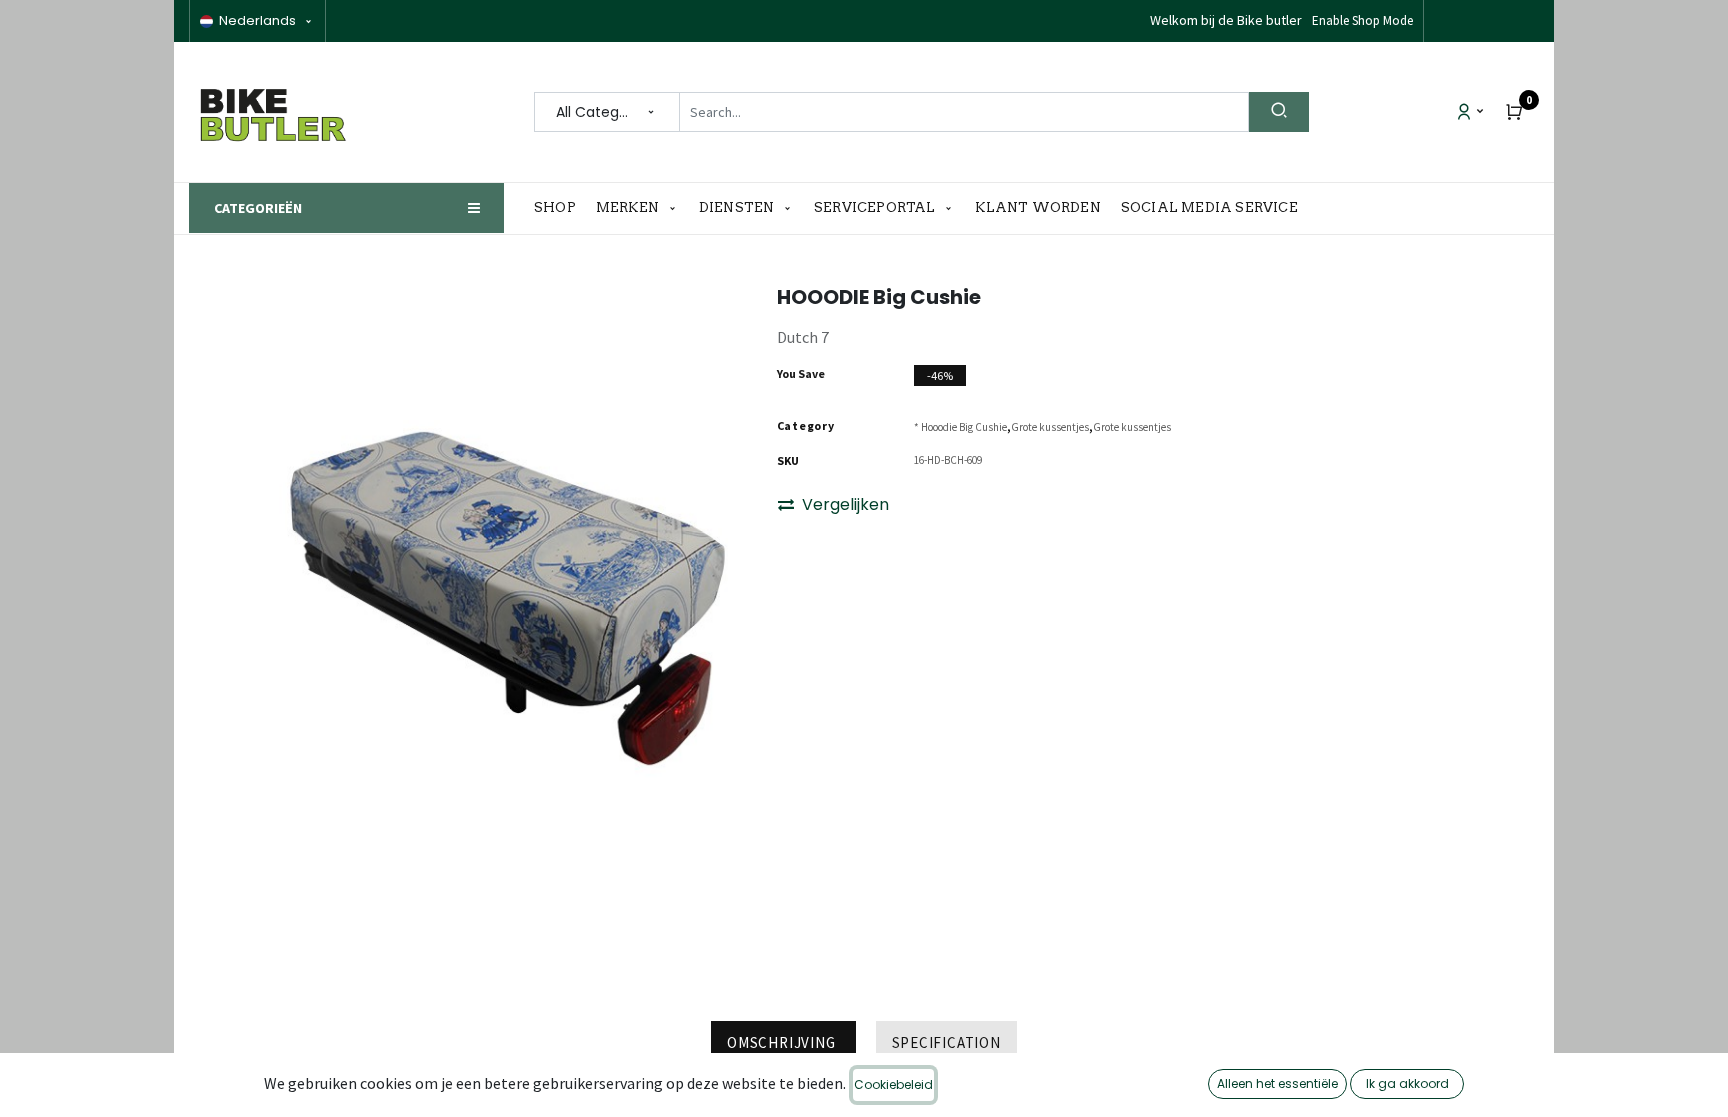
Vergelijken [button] (845, 504)
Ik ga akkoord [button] (1407, 1083)
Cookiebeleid (893, 1084)
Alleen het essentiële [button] (1277, 1083)
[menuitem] (560, 208)
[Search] (1279, 112)
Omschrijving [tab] (783, 1042)
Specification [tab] (946, 1042)
